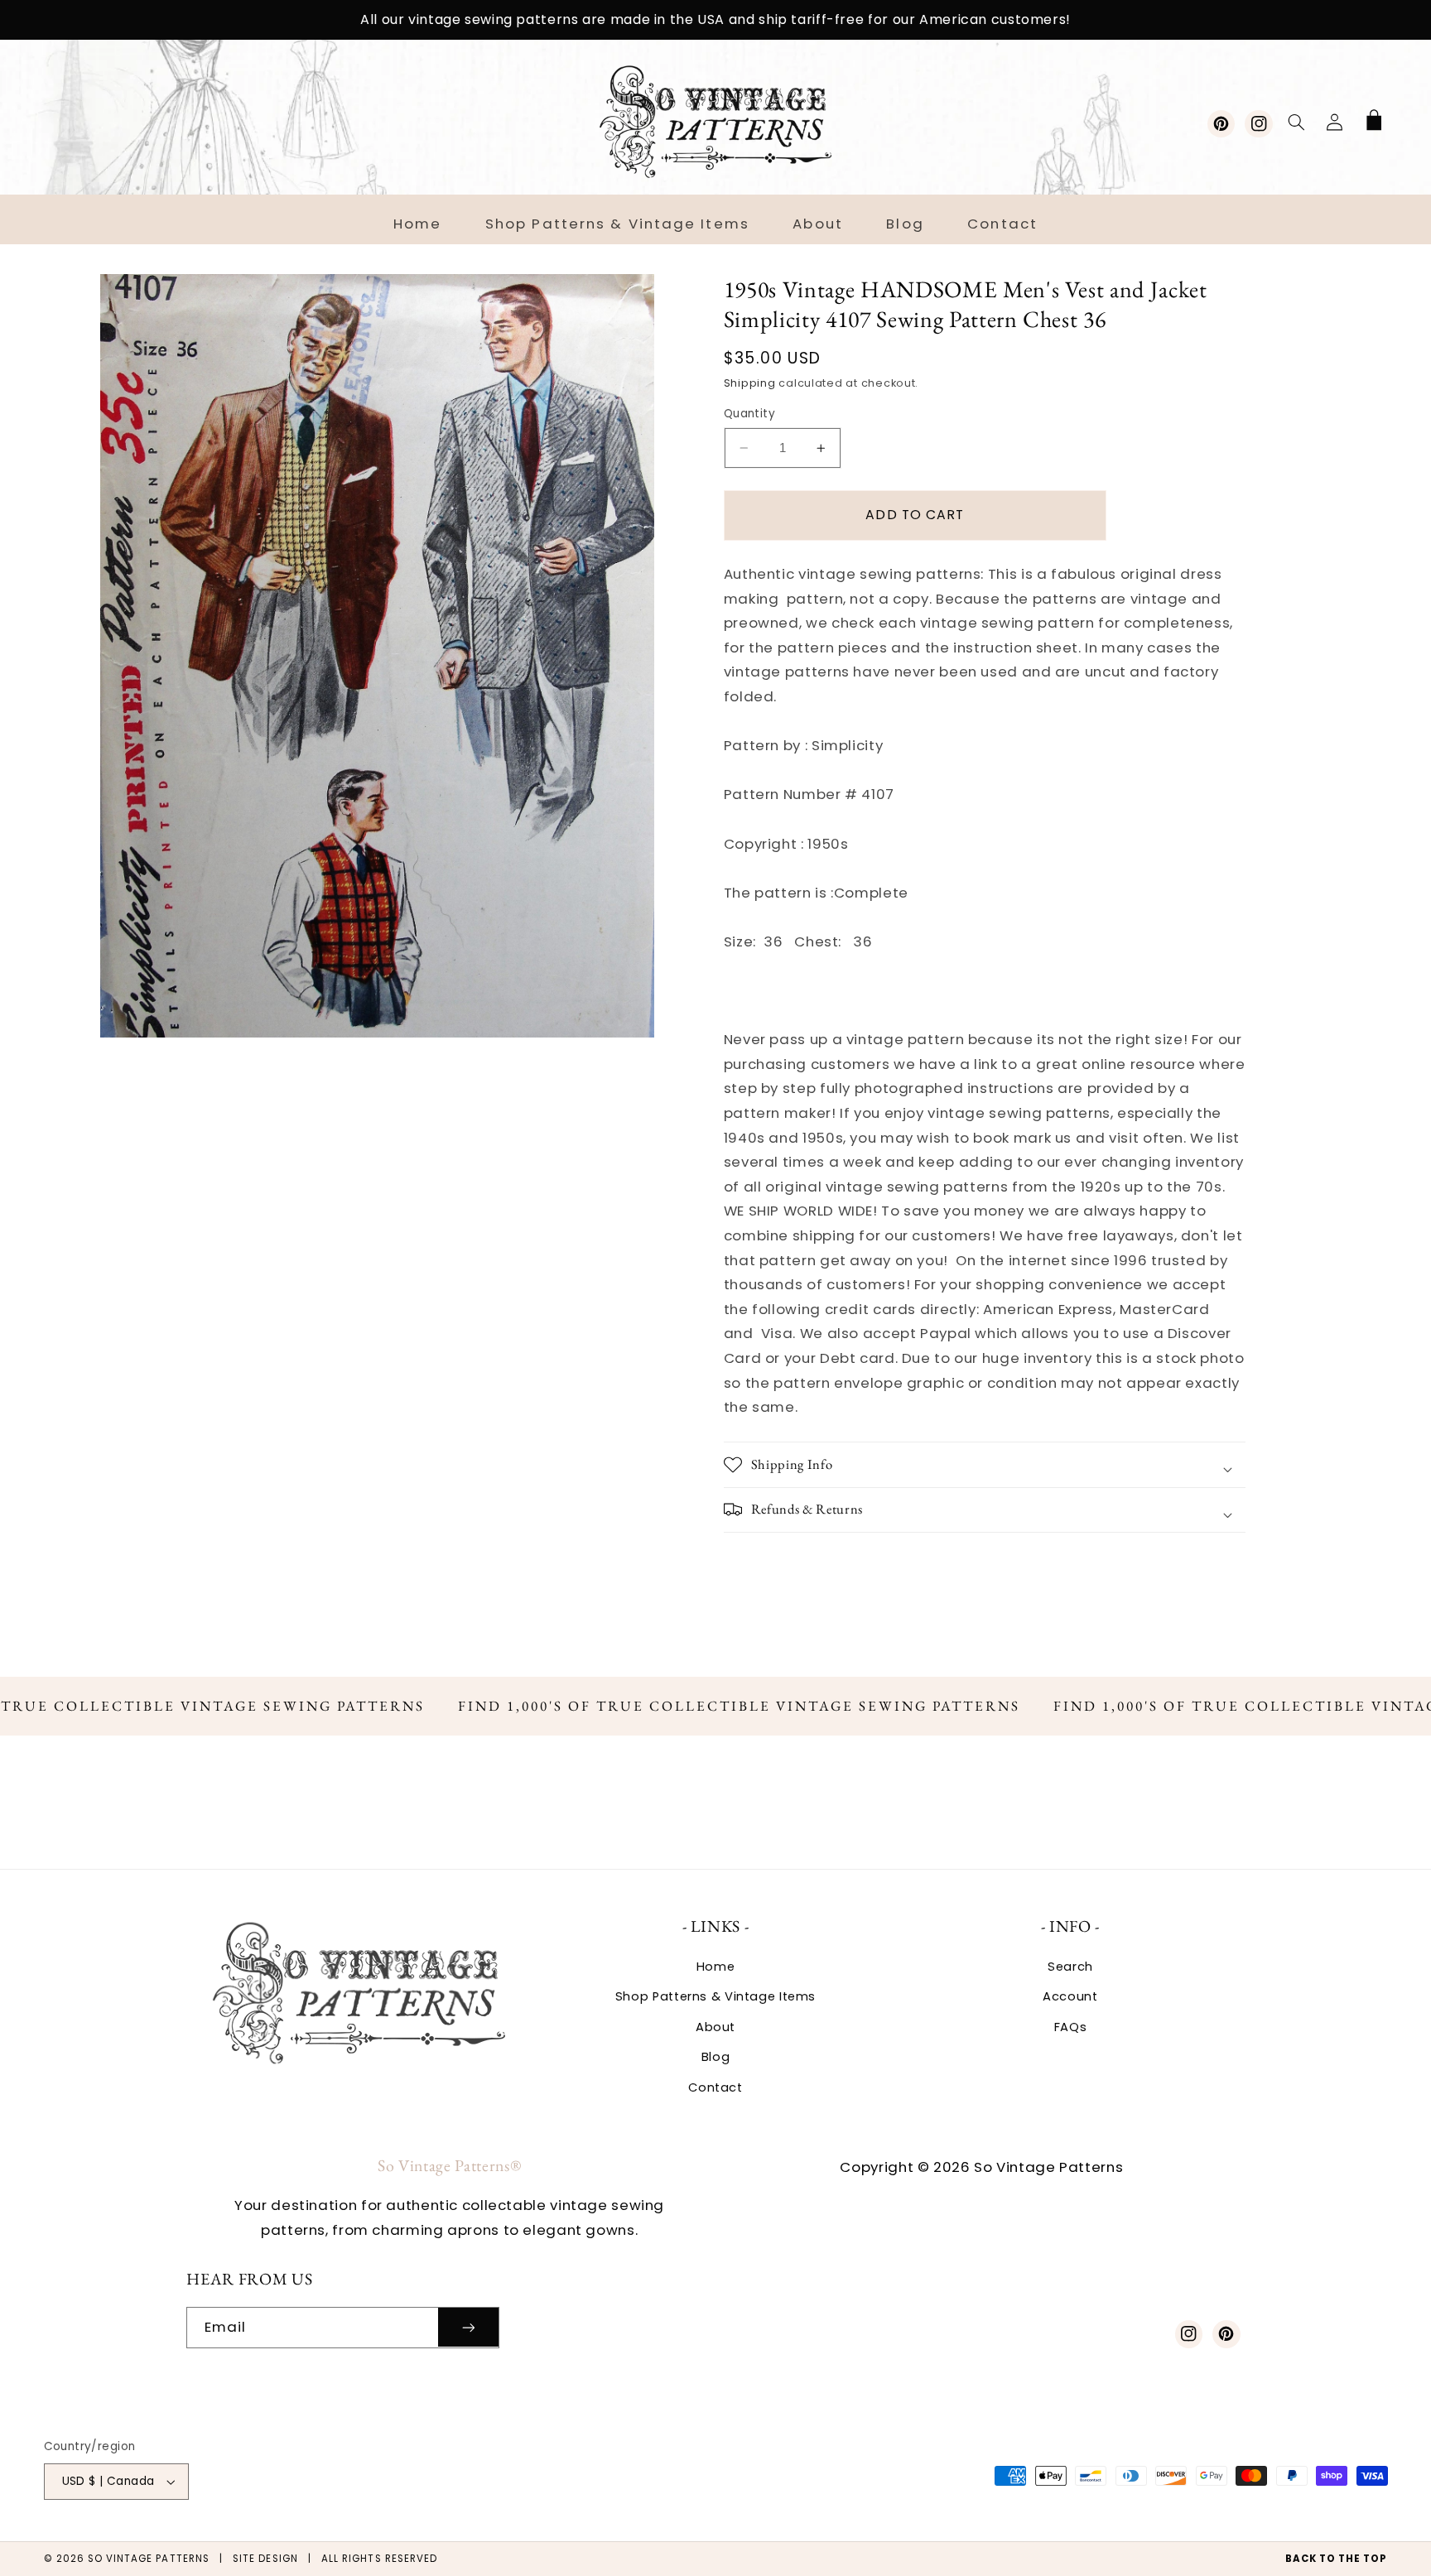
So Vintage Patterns (149, 2559)
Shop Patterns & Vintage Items (715, 1996)
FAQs (1071, 2027)
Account (1070, 1996)
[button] (1296, 122)
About (715, 2027)
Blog (716, 2057)
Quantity (749, 414)
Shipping (750, 383)
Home (716, 1967)
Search (1070, 1967)
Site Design (265, 2559)
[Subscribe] (469, 2327)
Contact (715, 2087)
